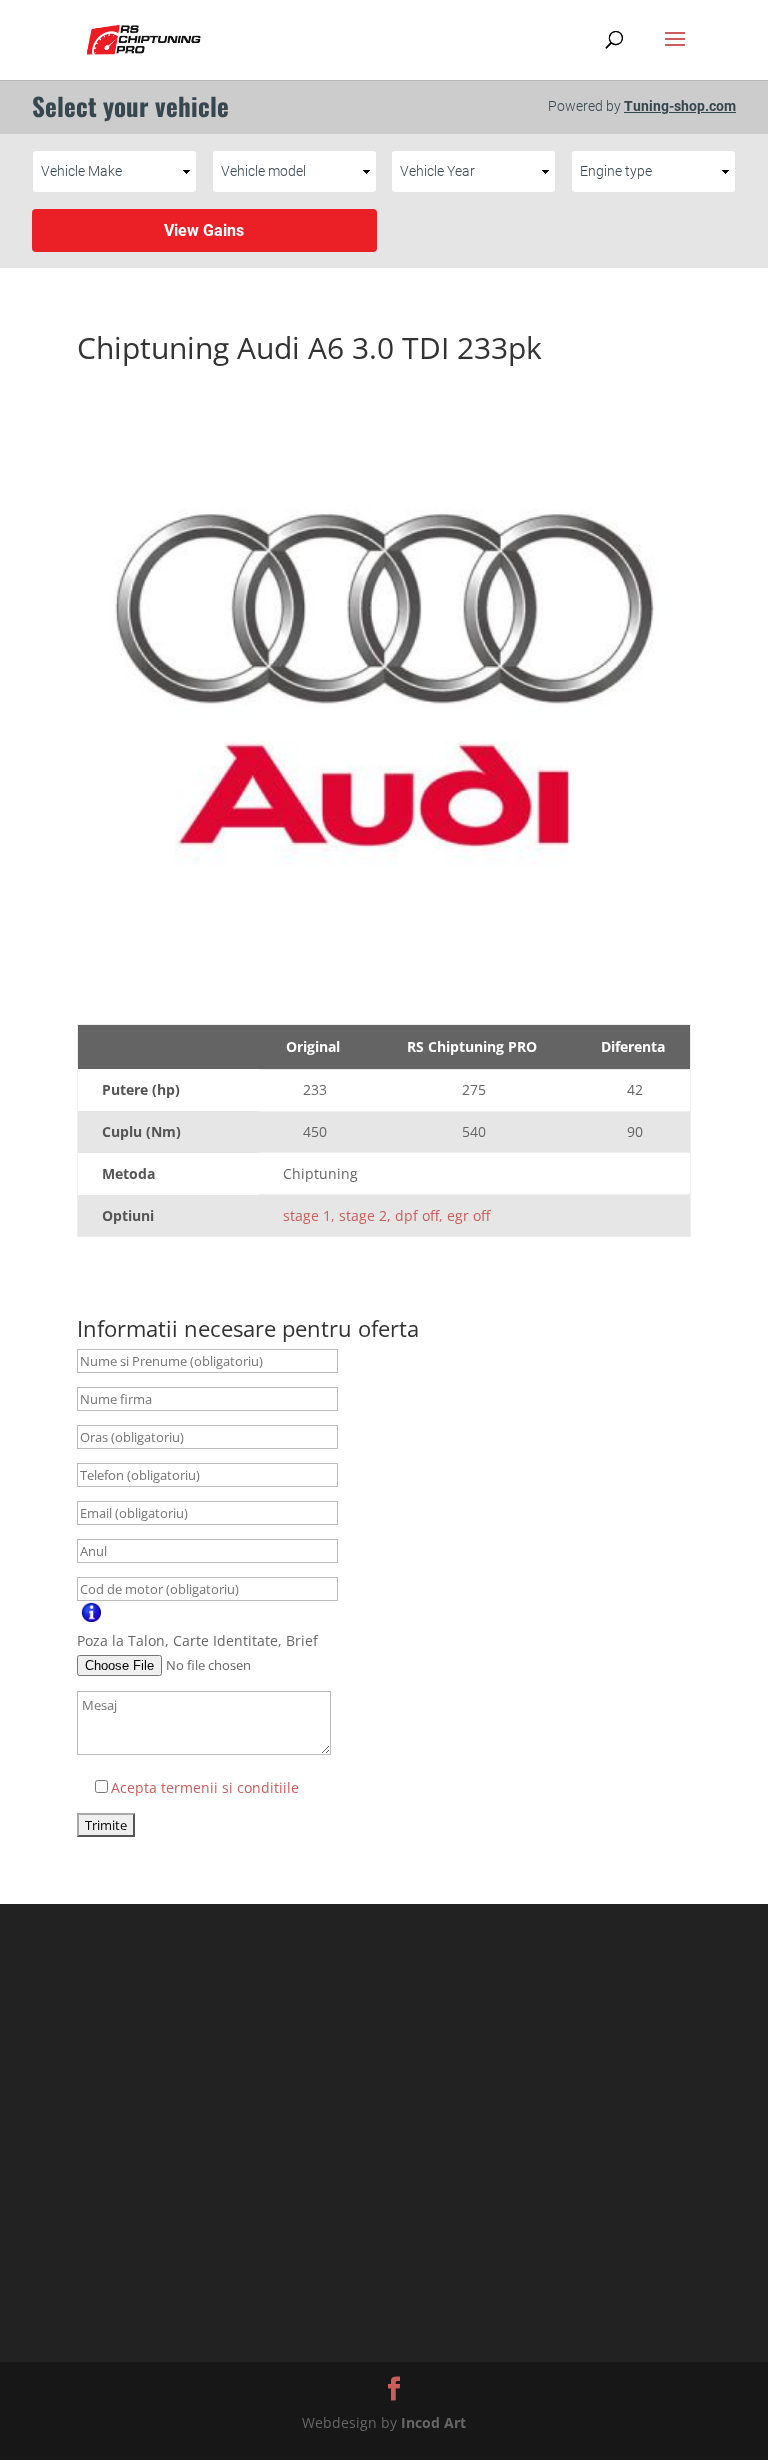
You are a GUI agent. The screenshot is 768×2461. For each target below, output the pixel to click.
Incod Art (433, 2422)
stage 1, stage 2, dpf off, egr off (386, 1215)
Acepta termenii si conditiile (205, 1787)
